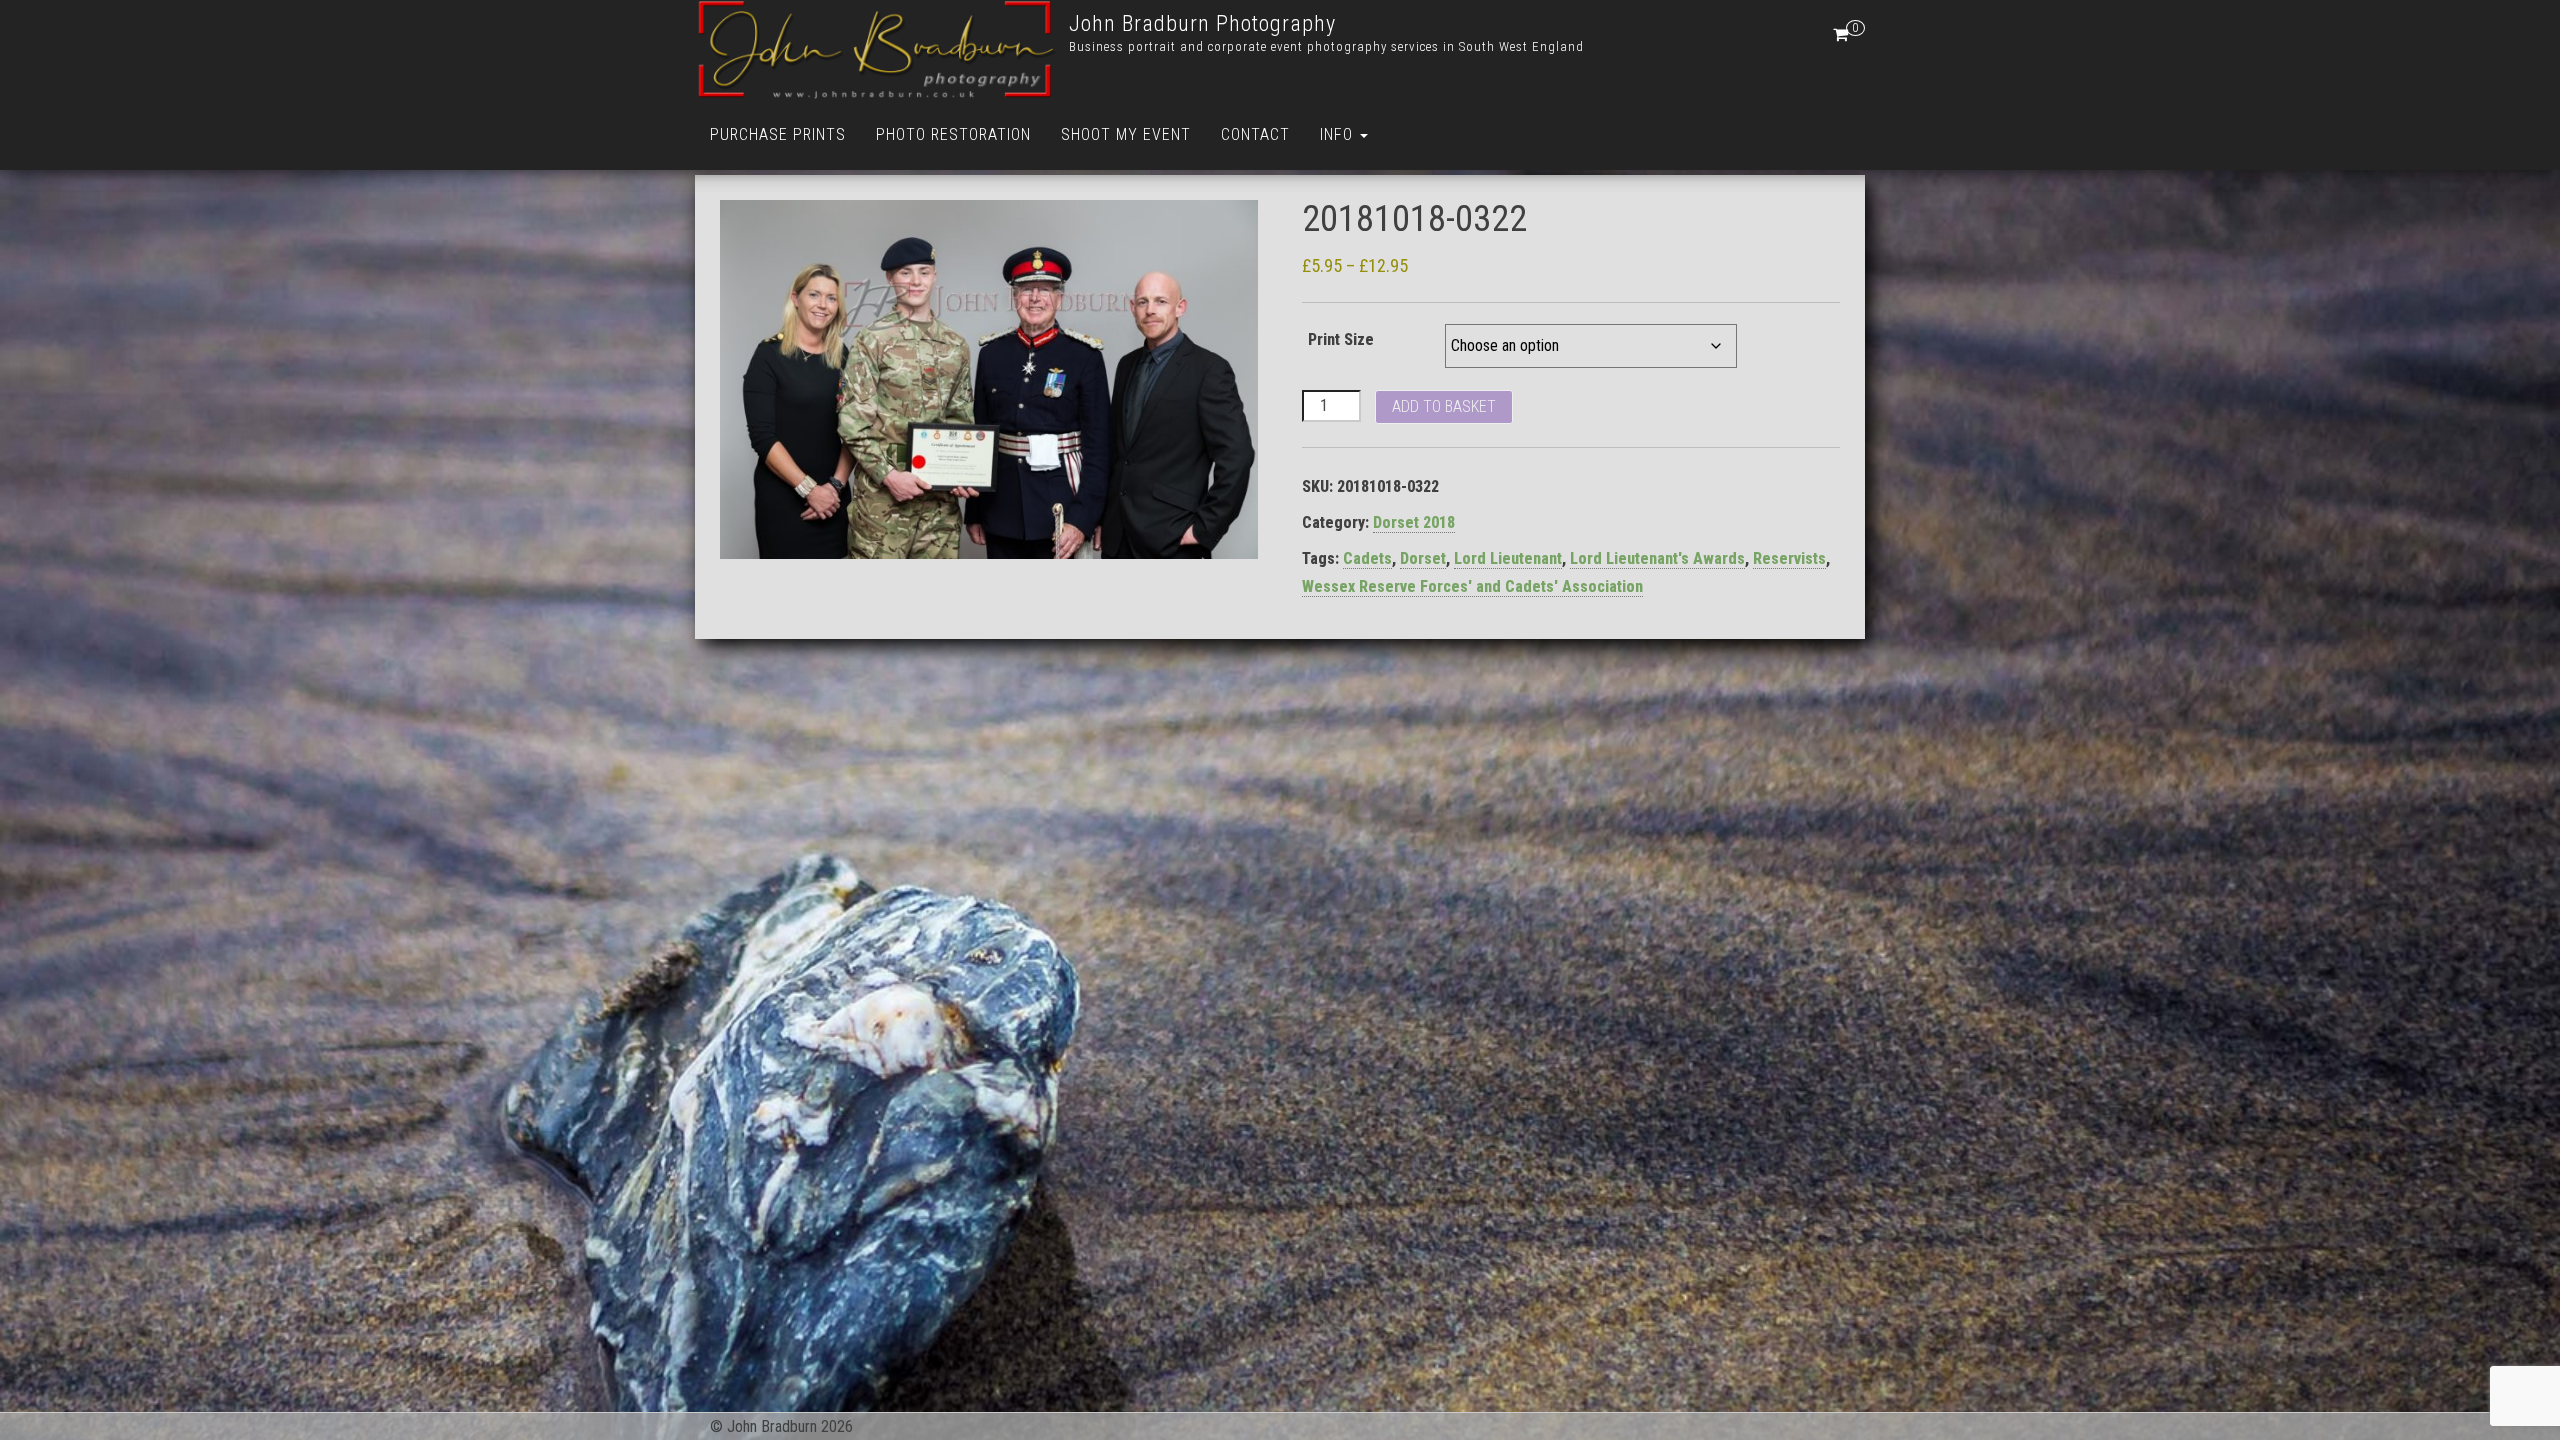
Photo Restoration (953, 134)
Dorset (1423, 558)
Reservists (1789, 558)
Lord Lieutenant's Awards (1657, 558)
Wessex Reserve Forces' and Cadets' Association (1472, 586)
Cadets (1367, 558)
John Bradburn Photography (1202, 23)
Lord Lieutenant (1508, 558)
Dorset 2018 (1414, 522)
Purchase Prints (778, 134)
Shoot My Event (1126, 134)
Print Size (1341, 339)
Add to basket (1444, 406)
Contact (1255, 134)
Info (1339, 134)
